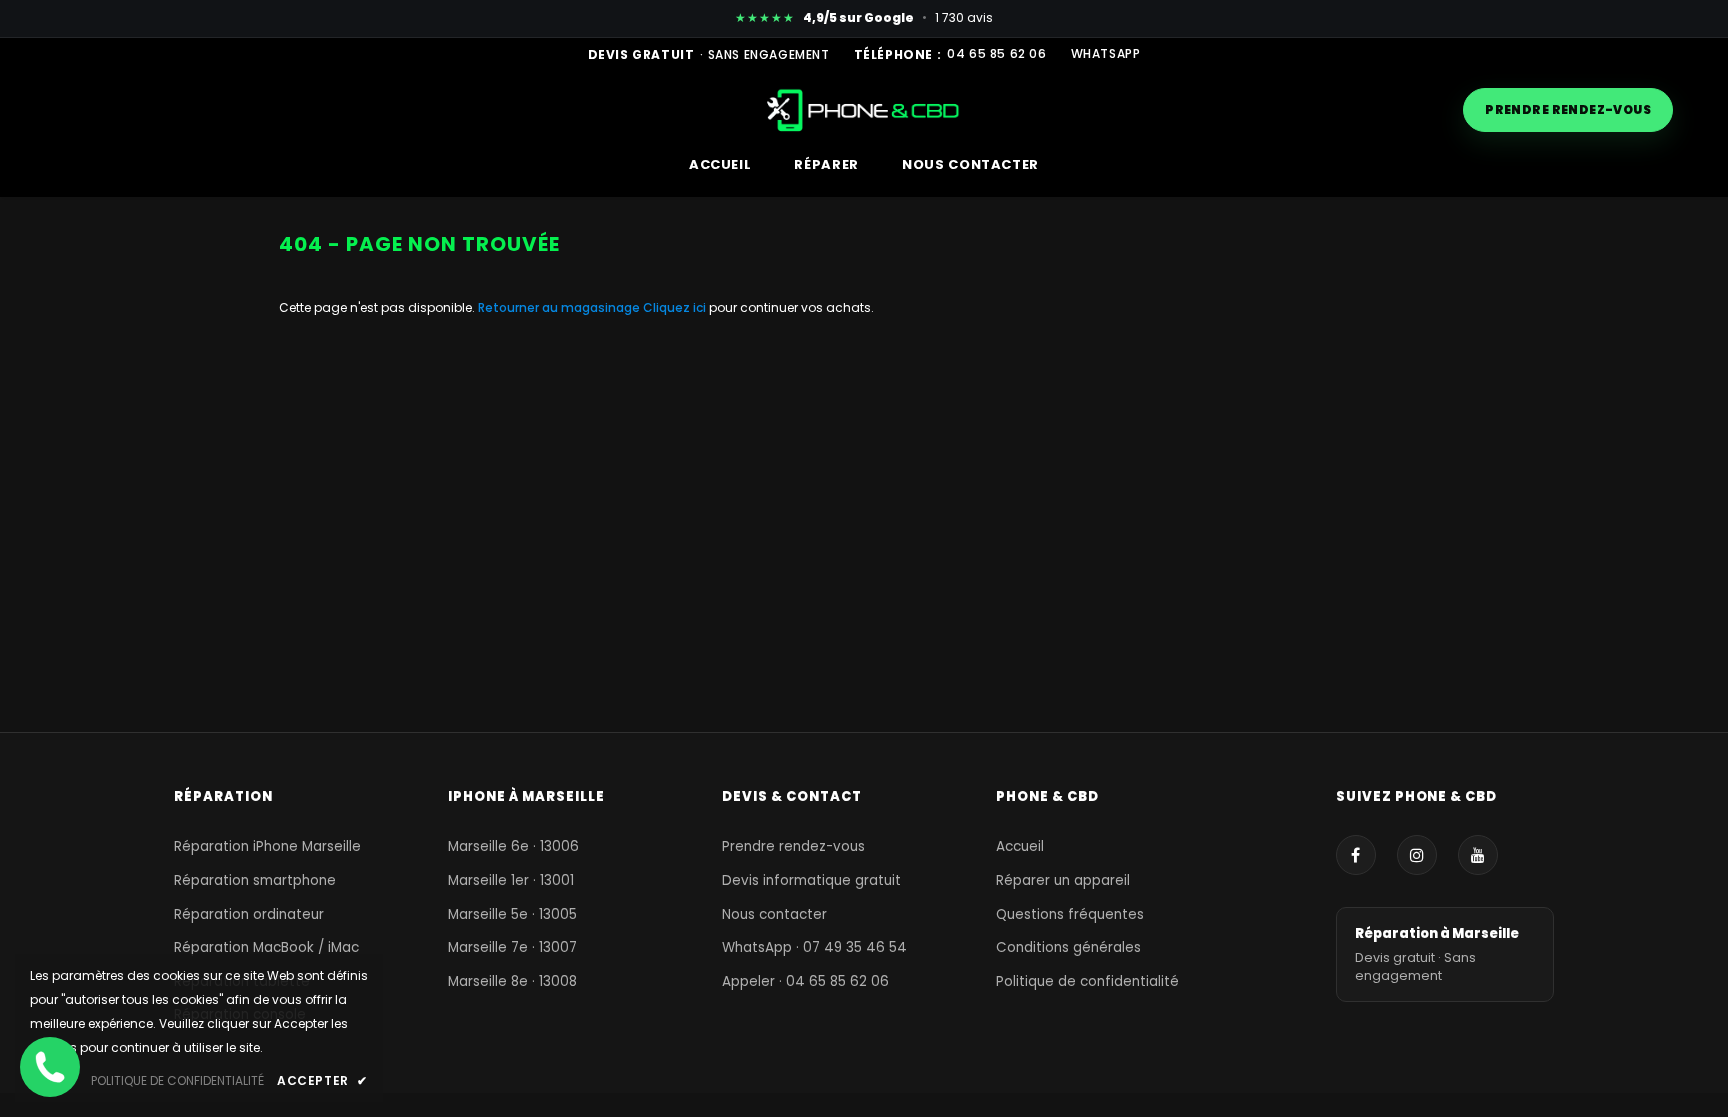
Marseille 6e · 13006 (513, 846)
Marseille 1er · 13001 (511, 880)
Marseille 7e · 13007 (512, 947)
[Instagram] (1417, 855)
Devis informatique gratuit (811, 880)
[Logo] (864, 109)
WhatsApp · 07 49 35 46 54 (814, 947)
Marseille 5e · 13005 (512, 914)
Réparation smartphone (255, 880)
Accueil (1020, 846)
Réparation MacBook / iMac (266, 947)
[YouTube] (1478, 855)
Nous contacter (774, 914)
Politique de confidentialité (1087, 981)
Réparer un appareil (1063, 880)
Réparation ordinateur (249, 914)
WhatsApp (1106, 54)
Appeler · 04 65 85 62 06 (805, 981)
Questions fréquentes (1070, 914)
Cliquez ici (676, 307)
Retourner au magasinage (559, 307)
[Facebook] (1356, 855)
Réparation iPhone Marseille (267, 846)
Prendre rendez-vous (1568, 109)
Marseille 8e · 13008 (512, 981)
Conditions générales (1068, 947)
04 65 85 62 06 (996, 54)
